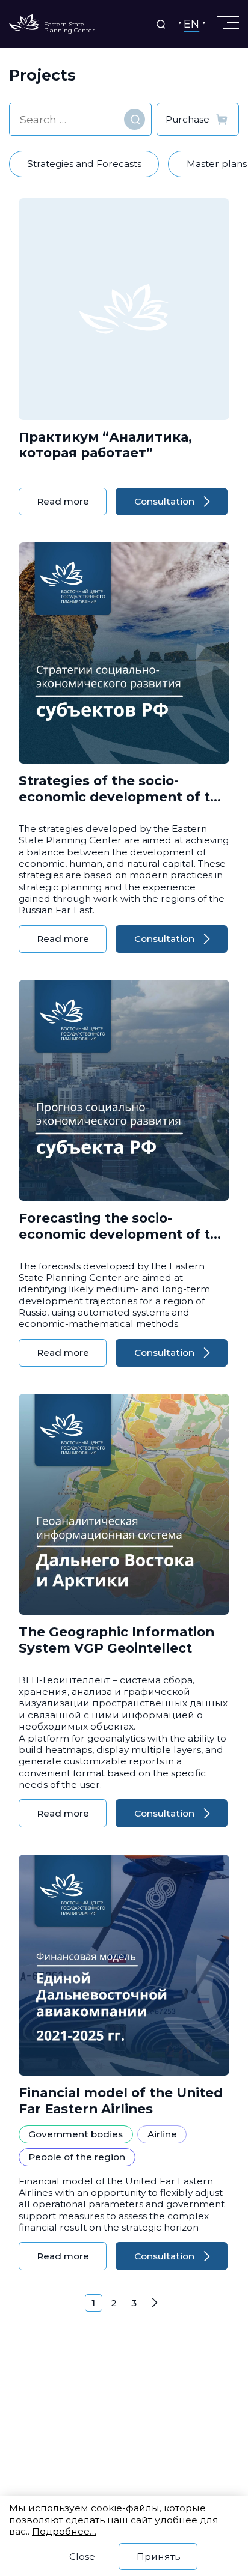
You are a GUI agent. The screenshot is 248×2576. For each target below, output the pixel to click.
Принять (158, 2556)
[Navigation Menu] (227, 23)
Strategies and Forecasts (84, 164)
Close (82, 2556)
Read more (63, 501)
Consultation (164, 501)
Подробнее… (64, 2531)
